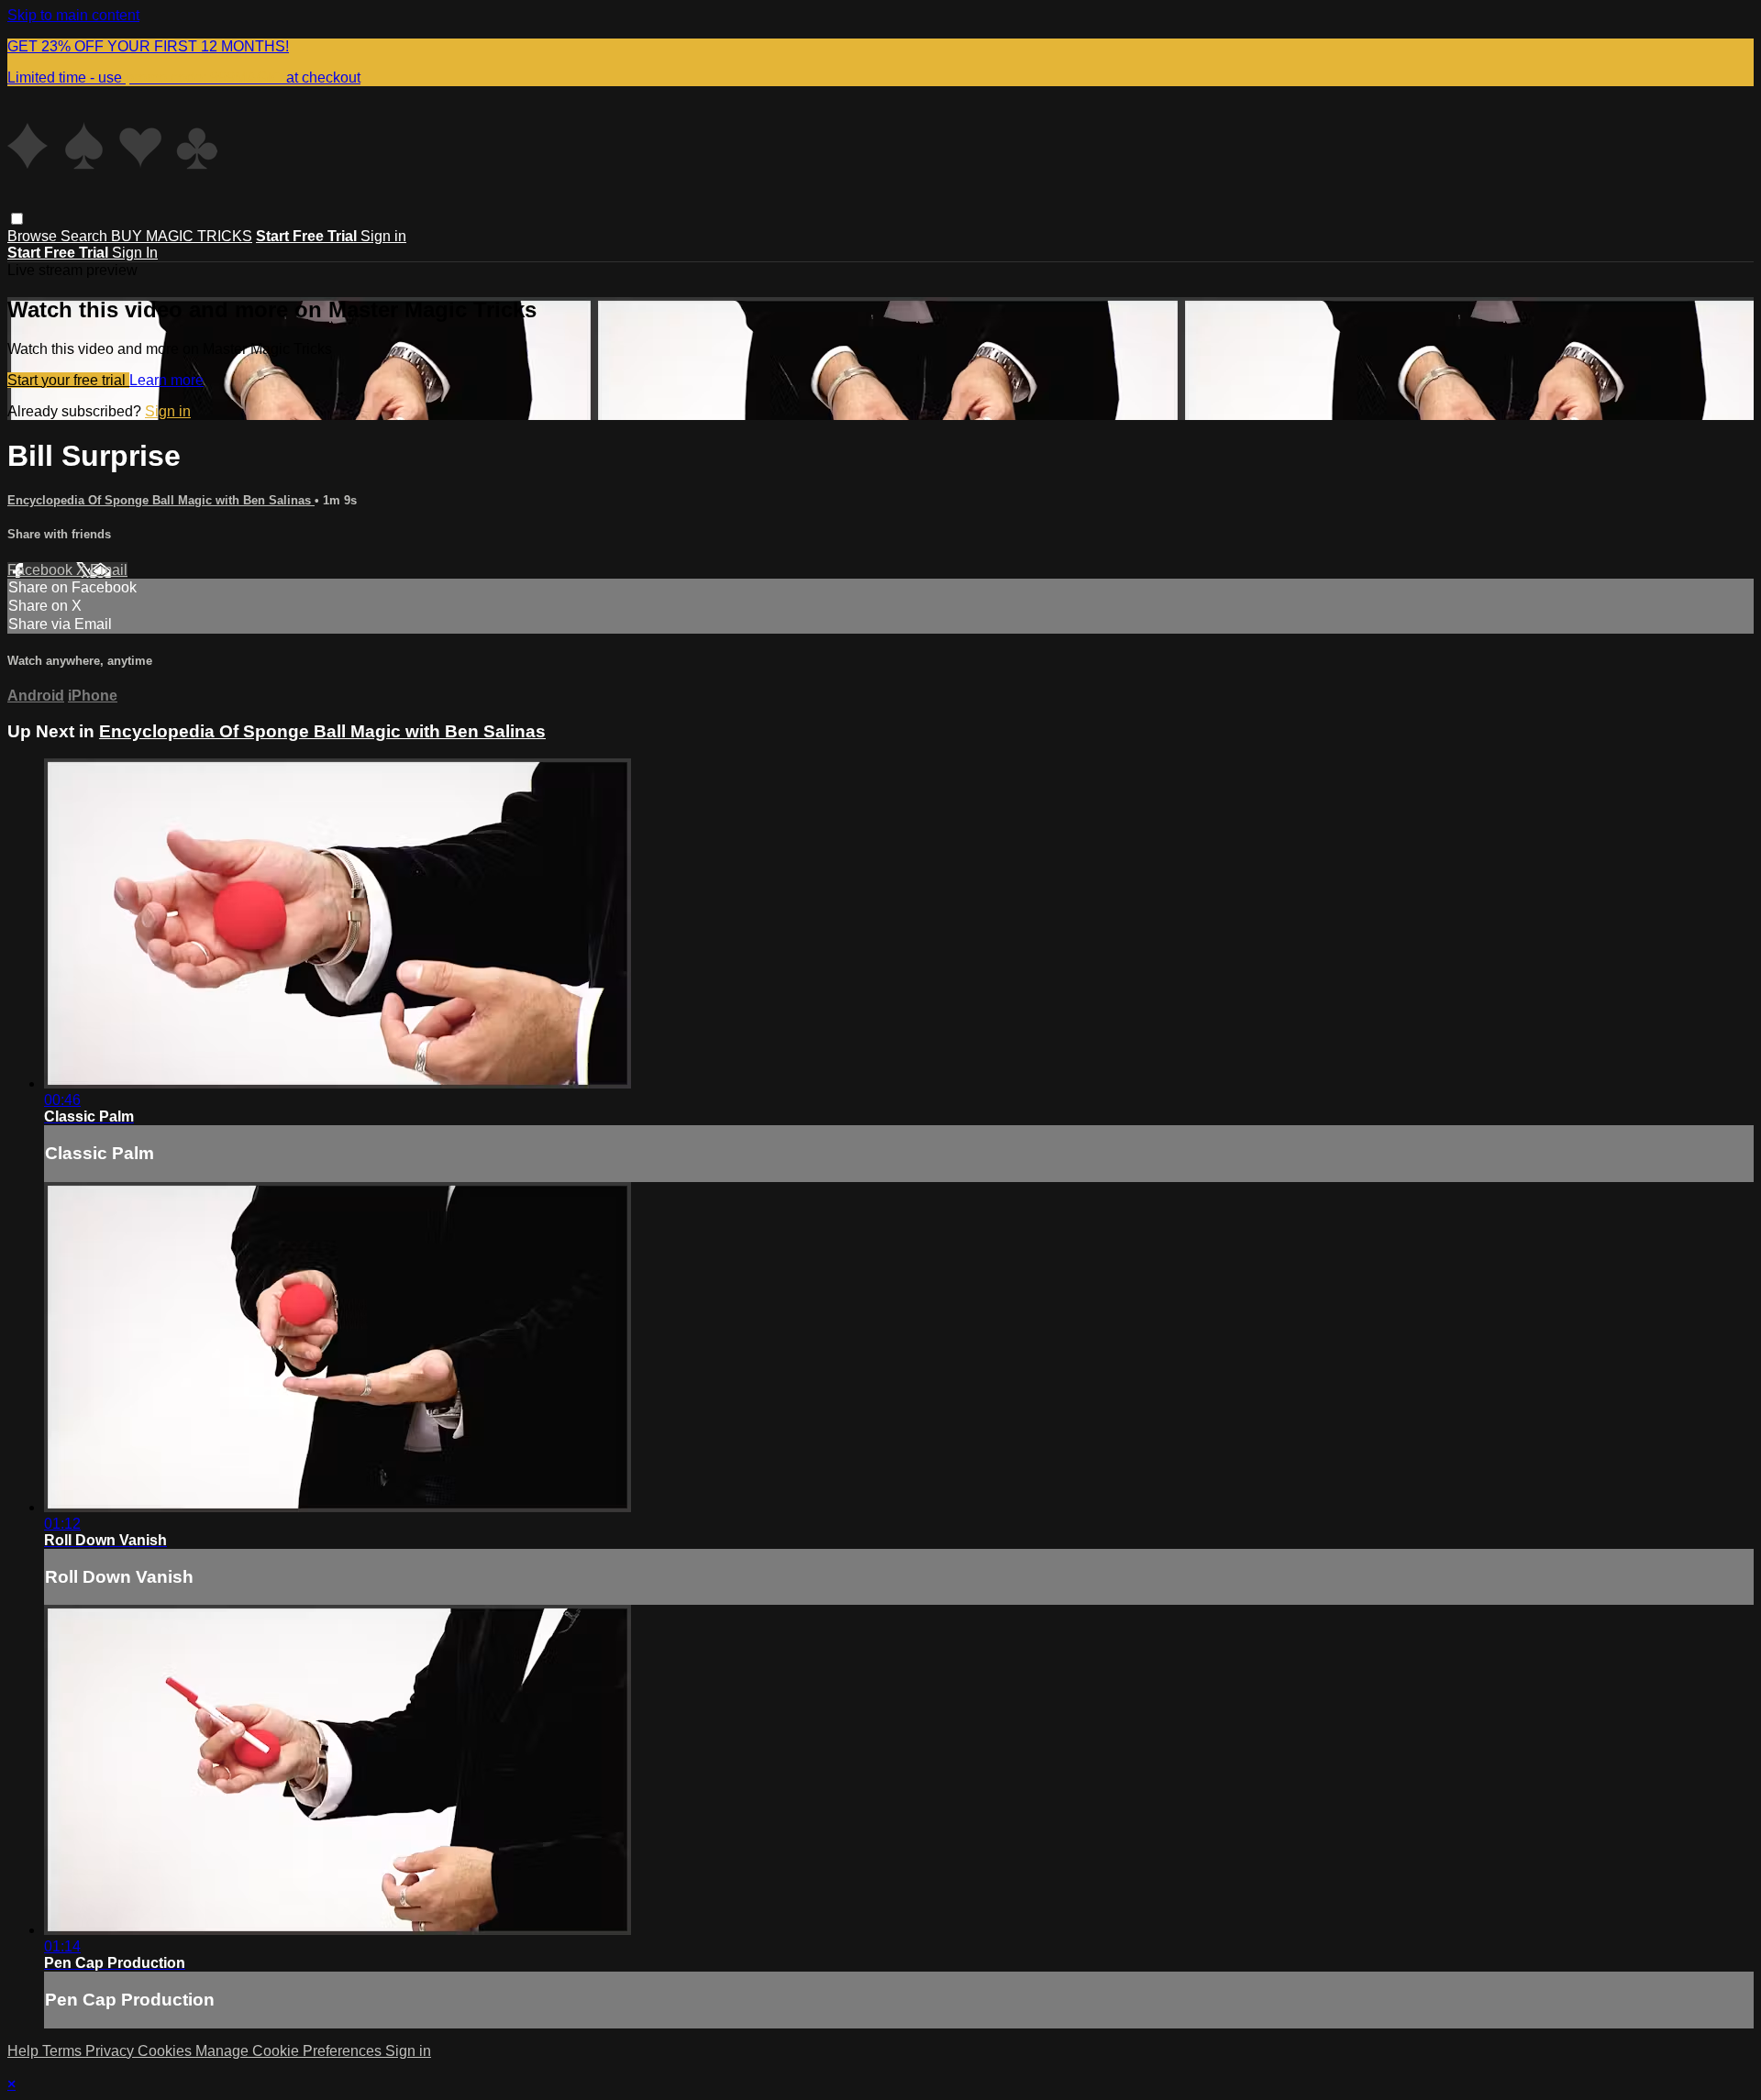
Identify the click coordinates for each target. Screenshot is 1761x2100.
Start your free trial (68, 380)
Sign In (135, 253)
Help (25, 2051)
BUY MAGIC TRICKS (182, 236)
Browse (34, 236)
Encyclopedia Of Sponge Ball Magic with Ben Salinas (161, 500)
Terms (64, 2051)
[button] (17, 219)
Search (86, 236)
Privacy (111, 2051)
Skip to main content (73, 15)
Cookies (166, 2051)
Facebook (42, 570)
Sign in (383, 236)
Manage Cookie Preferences (290, 2051)
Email (109, 570)
